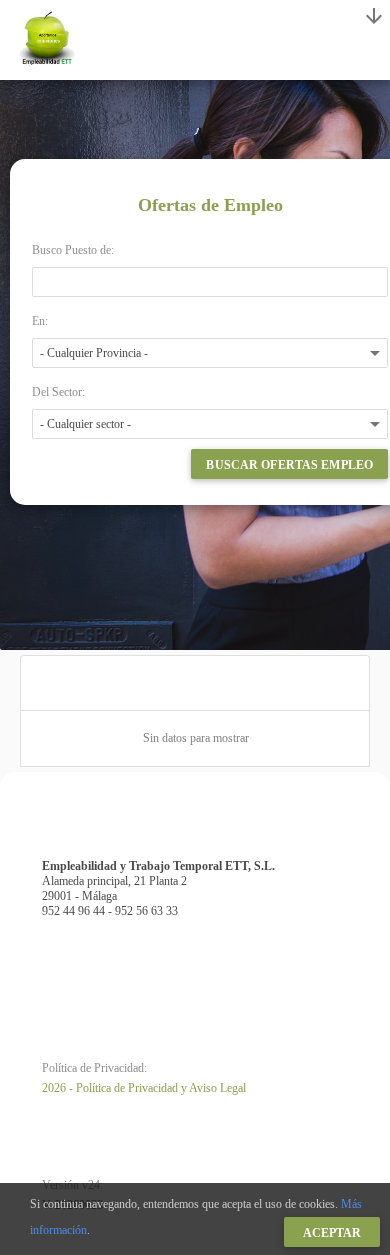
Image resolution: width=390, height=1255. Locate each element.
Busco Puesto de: (73, 250)
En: (40, 321)
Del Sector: (58, 392)
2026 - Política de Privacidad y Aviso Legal (144, 1088)
